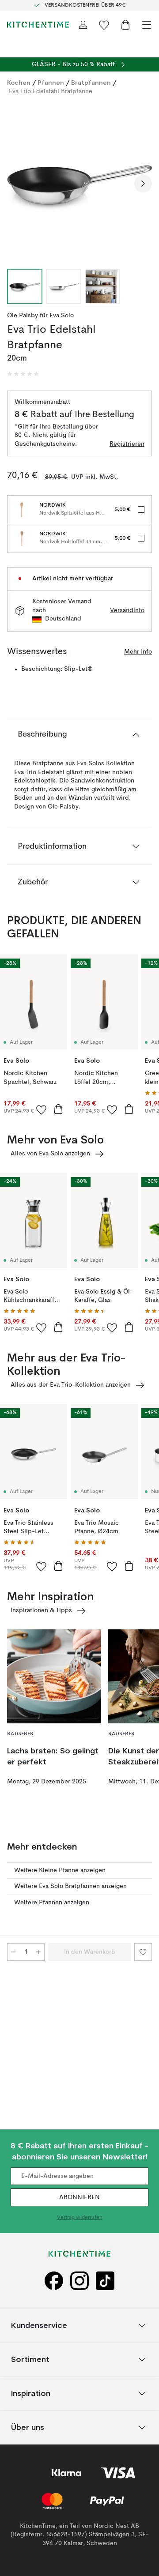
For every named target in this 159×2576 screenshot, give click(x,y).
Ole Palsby (23, 316)
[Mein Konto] (83, 25)
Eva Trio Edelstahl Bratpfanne (51, 91)
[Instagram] (79, 2281)
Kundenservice (39, 2325)
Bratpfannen (91, 83)
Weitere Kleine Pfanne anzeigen (60, 1870)
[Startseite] (38, 25)
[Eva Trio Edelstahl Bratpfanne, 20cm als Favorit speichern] (143, 1952)
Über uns (28, 2427)
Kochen (19, 83)
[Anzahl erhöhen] (38, 1952)
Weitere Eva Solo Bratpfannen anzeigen (70, 1886)
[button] (23, 374)
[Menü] (147, 25)
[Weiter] (143, 184)
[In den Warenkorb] (58, 1109)
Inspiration (31, 2393)
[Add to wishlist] (42, 1109)
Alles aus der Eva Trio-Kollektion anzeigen (71, 1385)
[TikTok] (105, 2281)
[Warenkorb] (125, 25)
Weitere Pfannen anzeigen (52, 1903)
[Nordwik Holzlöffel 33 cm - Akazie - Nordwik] (22, 538)
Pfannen (51, 83)
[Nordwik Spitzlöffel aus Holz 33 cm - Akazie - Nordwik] (22, 510)
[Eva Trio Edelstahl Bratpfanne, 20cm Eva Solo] (79, 182)
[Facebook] (54, 2281)
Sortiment (30, 2359)
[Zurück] (16, 184)
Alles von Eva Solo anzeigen (50, 1154)
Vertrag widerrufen (80, 2218)
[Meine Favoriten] (104, 25)
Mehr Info (138, 652)
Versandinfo (127, 610)
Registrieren (127, 444)
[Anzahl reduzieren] (13, 1952)
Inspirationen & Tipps (41, 1610)
